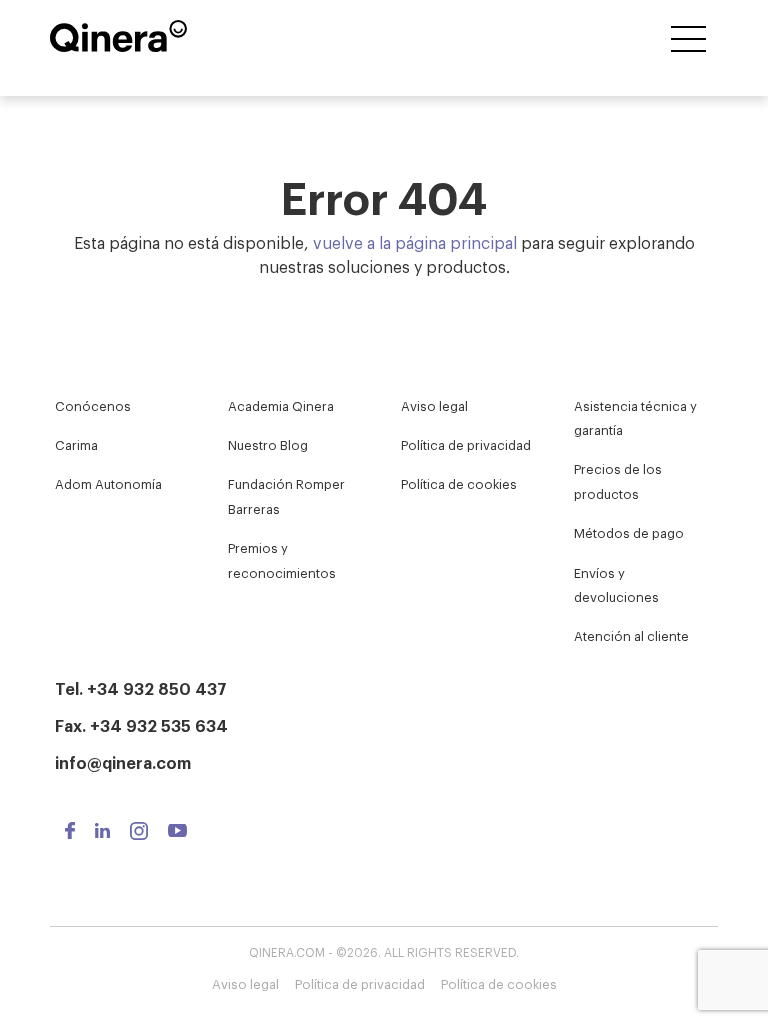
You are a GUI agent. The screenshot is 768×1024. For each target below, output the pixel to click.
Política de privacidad (466, 444)
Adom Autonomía (108, 483)
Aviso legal (434, 405)
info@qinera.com (123, 762)
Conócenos (93, 405)
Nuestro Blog (268, 444)
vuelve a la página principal (415, 242)
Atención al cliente (631, 635)
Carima (76, 444)
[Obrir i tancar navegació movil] (688, 40)
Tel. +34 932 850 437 (141, 688)
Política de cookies (459, 483)
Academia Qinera (281, 405)
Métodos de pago (629, 532)
